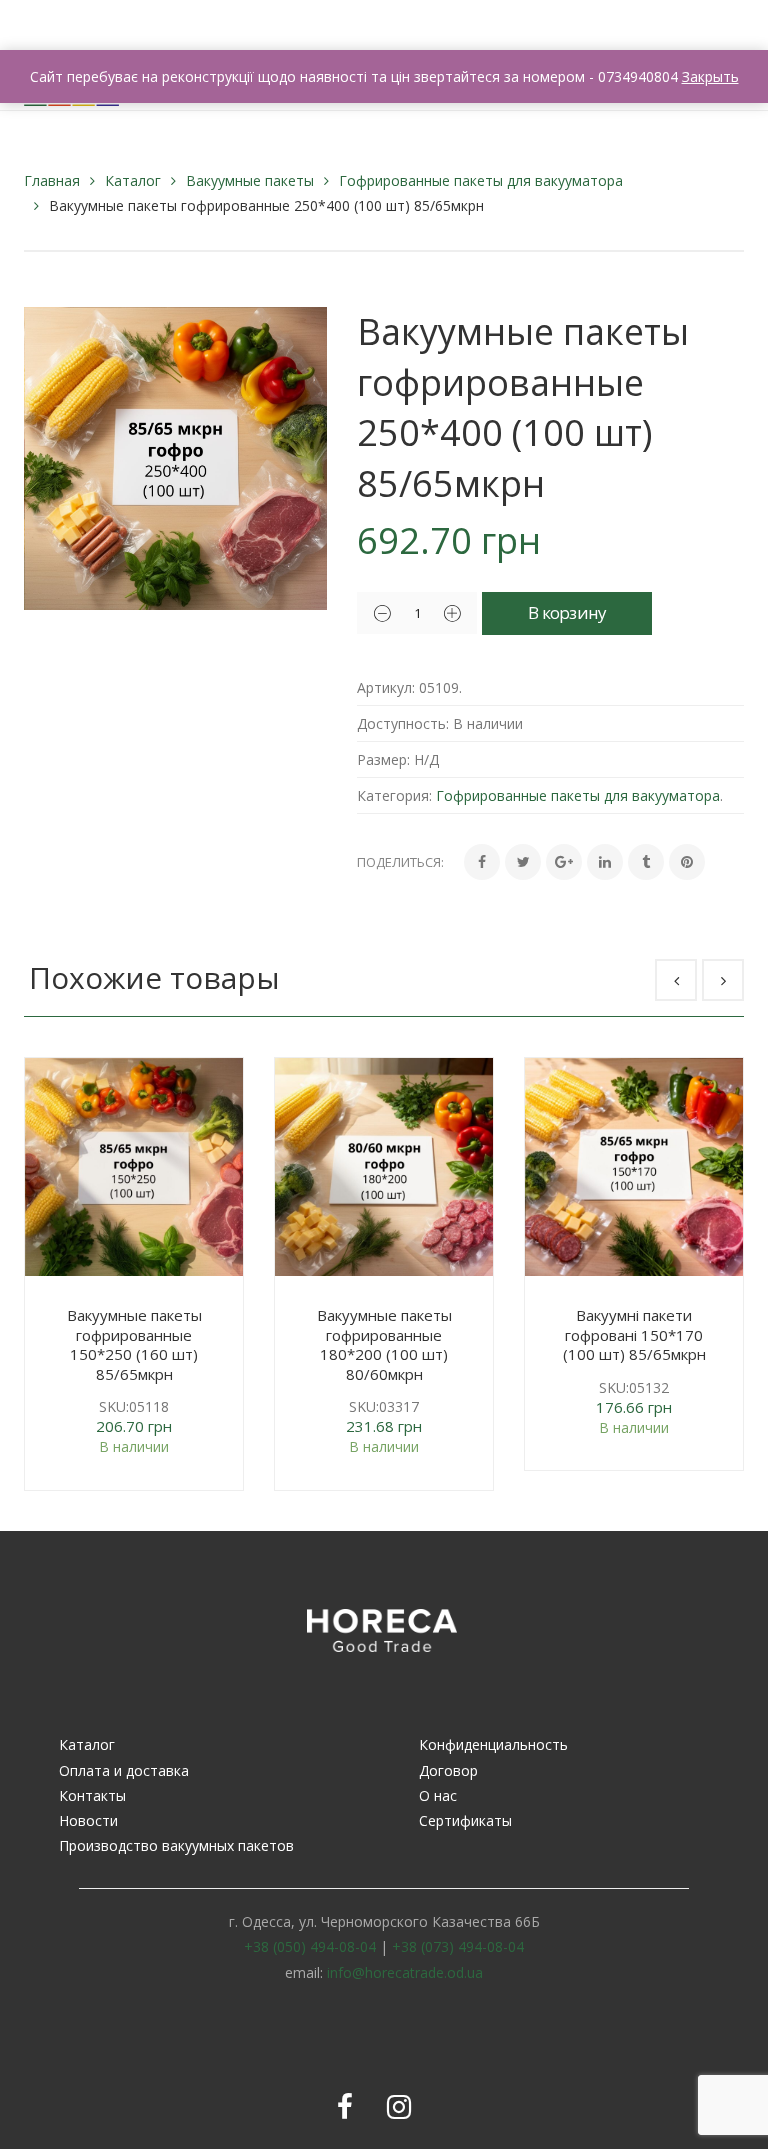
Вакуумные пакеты (250, 180)
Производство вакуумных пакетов (176, 1845)
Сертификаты (465, 1820)
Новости (88, 1820)
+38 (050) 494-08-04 (310, 1946)
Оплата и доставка (124, 1770)
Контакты (92, 1795)
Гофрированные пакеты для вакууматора (481, 180)
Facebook (345, 2107)
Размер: (383, 759)
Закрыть (710, 76)
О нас (438, 1795)
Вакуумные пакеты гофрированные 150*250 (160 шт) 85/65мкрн (134, 1344)
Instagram (399, 2107)
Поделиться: (400, 862)
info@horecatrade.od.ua (405, 1972)
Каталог (133, 180)
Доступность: (403, 723)
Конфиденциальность (493, 1744)
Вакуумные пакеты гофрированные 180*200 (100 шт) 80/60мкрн (384, 1344)
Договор (448, 1770)
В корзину (567, 612)
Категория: (394, 795)
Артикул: (386, 687)
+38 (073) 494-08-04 (458, 1946)
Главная (52, 180)
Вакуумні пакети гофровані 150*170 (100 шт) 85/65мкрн (634, 1334)
